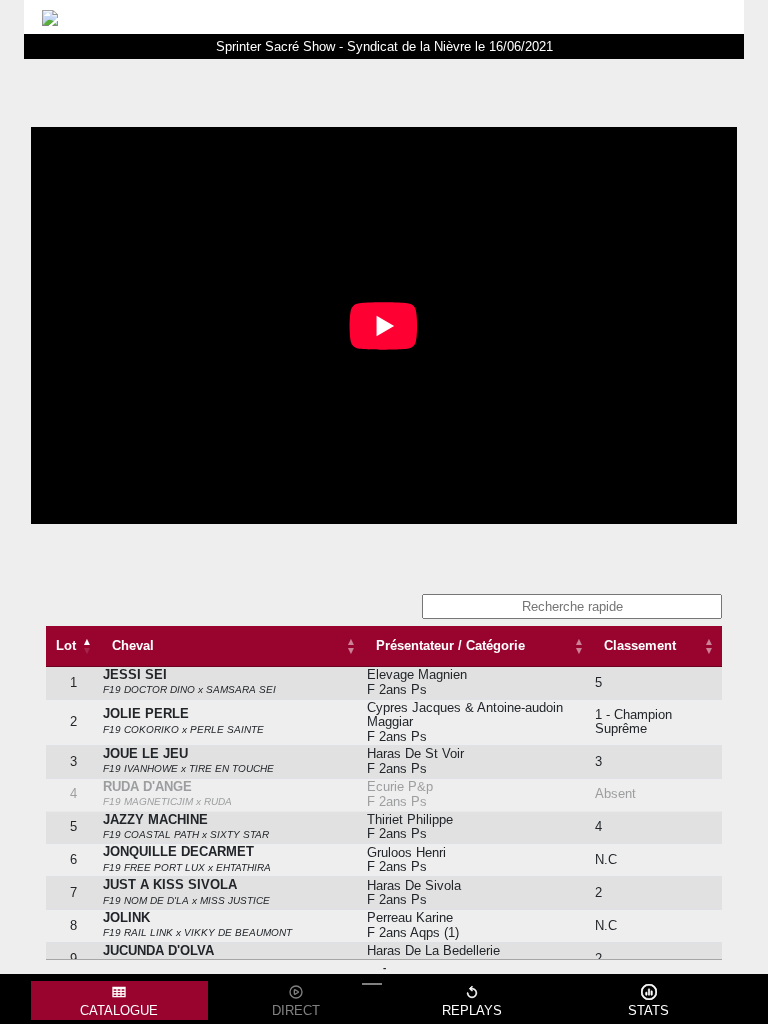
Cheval (133, 645)
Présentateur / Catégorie (450, 645)
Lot (66, 645)
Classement (640, 645)
